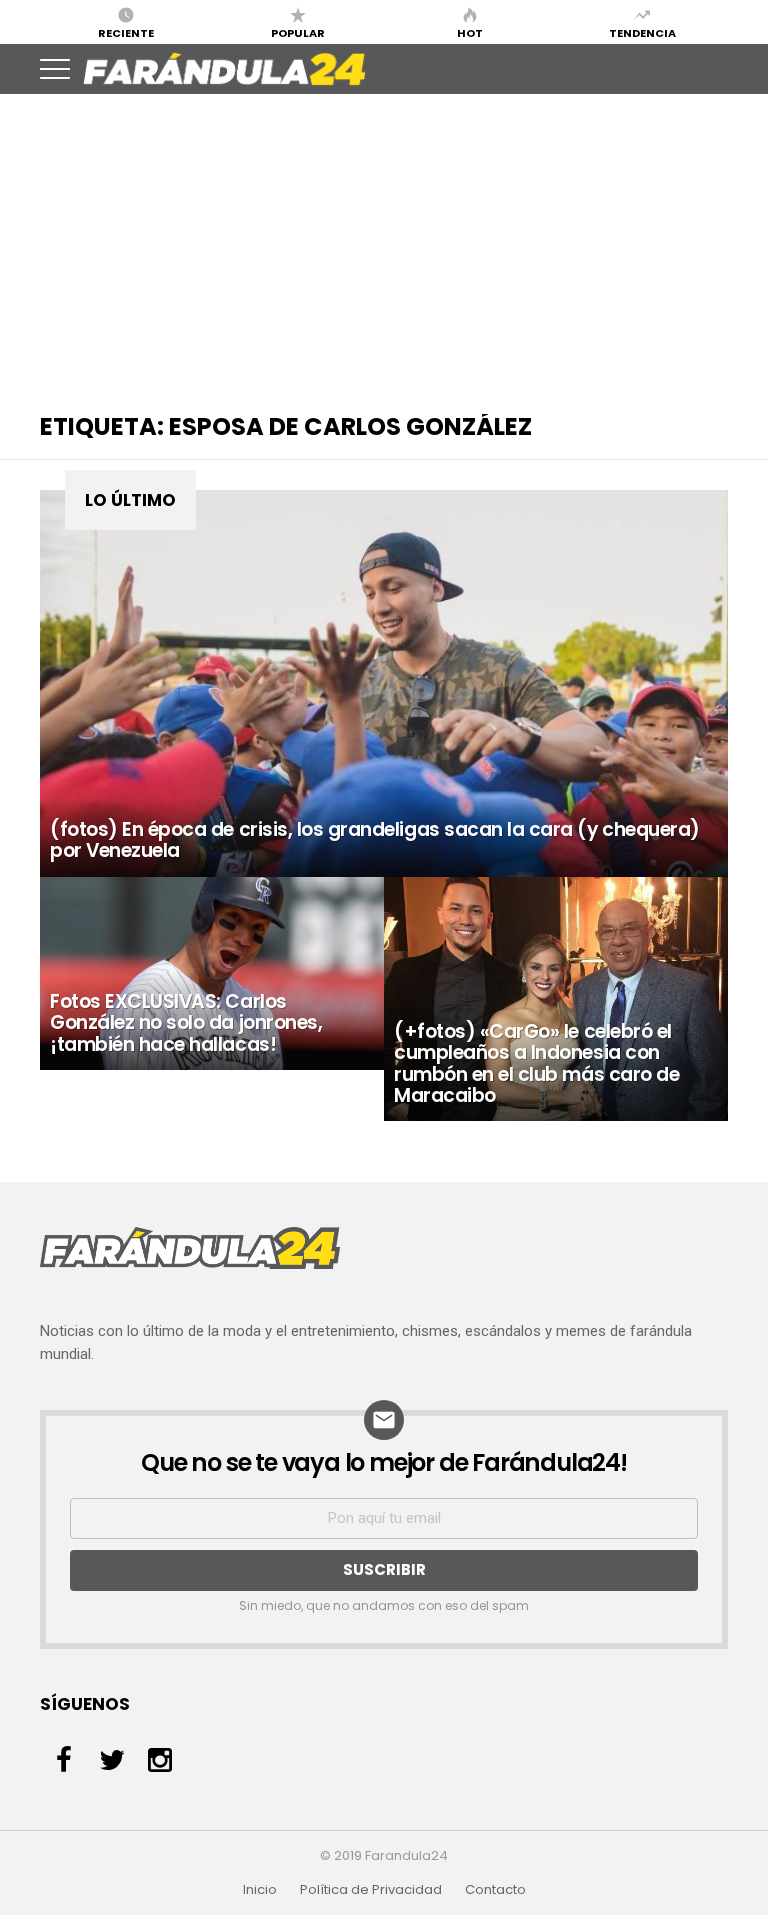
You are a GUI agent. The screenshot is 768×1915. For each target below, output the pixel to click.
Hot (470, 32)
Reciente (126, 32)
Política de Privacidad (371, 1890)
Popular (298, 32)
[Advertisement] (384, 244)
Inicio (260, 1890)
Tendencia (642, 32)
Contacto (495, 1890)
